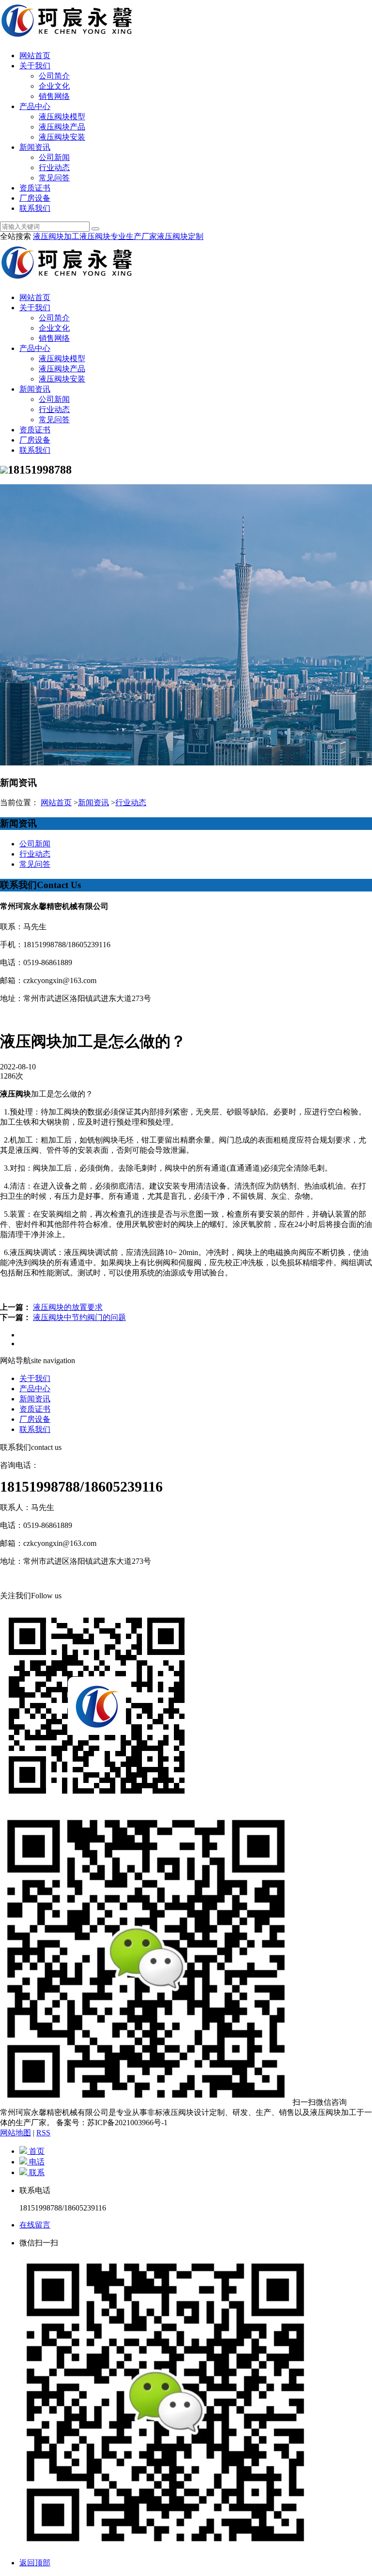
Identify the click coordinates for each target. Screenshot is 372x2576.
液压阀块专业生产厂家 (118, 236)
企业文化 (54, 86)
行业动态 (54, 167)
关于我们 (35, 66)
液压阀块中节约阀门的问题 (79, 1317)
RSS (43, 2133)
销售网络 (54, 96)
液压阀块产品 (62, 127)
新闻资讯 (35, 147)
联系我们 (35, 208)
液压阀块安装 (62, 137)
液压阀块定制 (180, 236)
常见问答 (54, 178)
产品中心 (35, 106)
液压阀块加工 (56, 236)
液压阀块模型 (62, 117)
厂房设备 (35, 198)
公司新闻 (54, 157)
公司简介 (54, 76)
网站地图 (15, 2133)
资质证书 (35, 188)
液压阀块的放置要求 (68, 1307)
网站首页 (35, 56)
